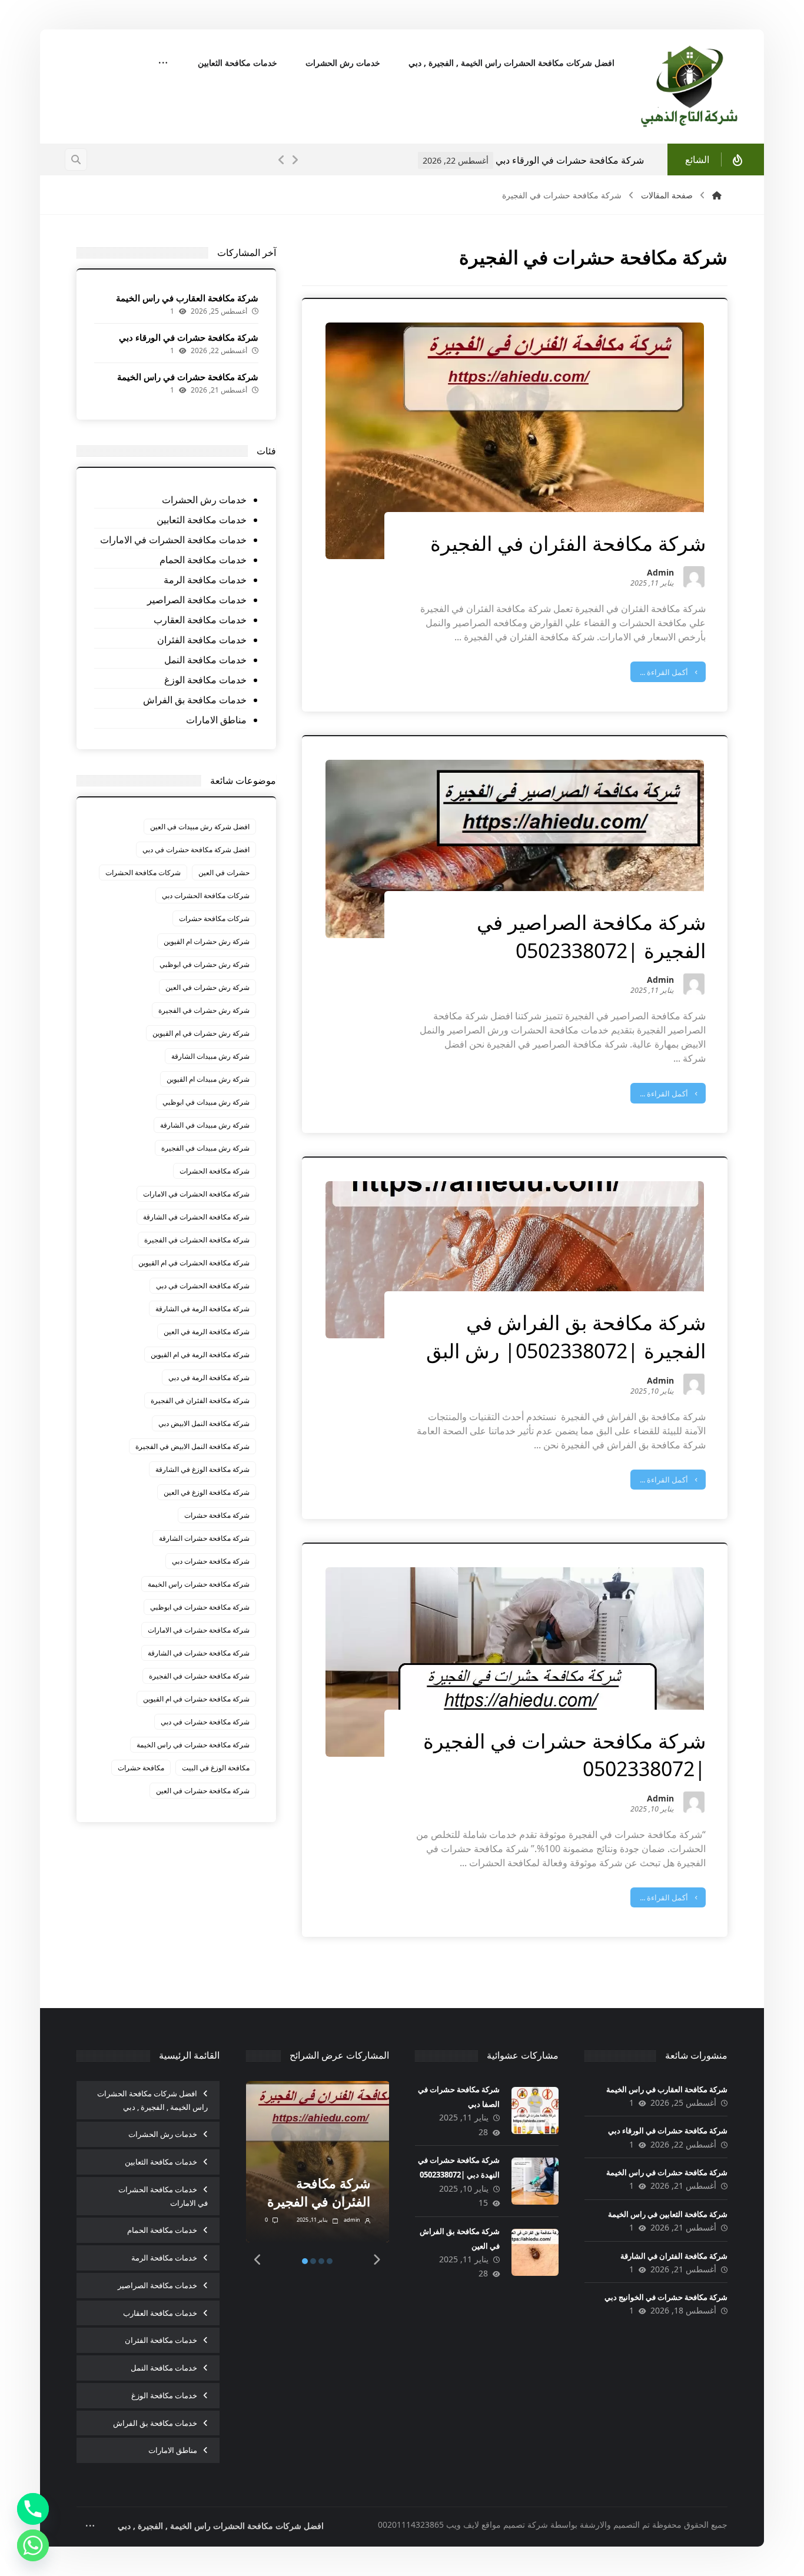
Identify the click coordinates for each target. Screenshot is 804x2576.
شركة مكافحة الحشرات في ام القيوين (194, 1263)
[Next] (295, 160)
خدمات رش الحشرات (204, 500)
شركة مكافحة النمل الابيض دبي (204, 1423)
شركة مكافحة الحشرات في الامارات (196, 1194)
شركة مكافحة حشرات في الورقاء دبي (189, 337)
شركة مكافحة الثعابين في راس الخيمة (668, 2214)
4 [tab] (330, 2261)
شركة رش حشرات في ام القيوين (201, 1033)
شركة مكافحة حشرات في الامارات (199, 1630)
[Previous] (282, 160)
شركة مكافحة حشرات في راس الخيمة (569, 160)
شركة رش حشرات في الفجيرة (204, 1010)
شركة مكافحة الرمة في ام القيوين (200, 1355)
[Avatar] (694, 577)
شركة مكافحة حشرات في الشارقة (199, 1653)
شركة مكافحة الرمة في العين (207, 1332)
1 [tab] (305, 2261)
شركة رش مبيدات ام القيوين (208, 1079)
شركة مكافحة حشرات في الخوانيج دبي (666, 2297)
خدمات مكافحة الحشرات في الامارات (173, 540)
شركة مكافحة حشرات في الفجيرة (199, 1676)
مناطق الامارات (216, 720)
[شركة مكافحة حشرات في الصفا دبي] (535, 2110)
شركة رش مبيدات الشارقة (210, 1056)
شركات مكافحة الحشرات (143, 872)
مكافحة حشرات (141, 1768)
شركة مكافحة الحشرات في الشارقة (196, 1217)
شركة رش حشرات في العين (207, 987)
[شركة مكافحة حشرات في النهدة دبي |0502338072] (535, 2181)
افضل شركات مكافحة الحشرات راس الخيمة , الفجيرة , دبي (152, 2100)
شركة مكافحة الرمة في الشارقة (202, 1309)
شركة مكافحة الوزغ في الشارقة (202, 1469)
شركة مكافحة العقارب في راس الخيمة (187, 298)
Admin (660, 574)
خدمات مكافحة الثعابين (202, 520)
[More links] (163, 64)
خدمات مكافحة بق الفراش (195, 700)
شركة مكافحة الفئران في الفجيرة (200, 1400)
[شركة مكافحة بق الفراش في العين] (535, 2252)
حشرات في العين (224, 872)
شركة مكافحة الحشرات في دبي (203, 1286)
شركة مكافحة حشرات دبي (211, 1561)
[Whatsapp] (33, 2545)
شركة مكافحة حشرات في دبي (205, 1722)
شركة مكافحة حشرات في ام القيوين (196, 1699)
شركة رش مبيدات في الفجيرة (205, 1148)
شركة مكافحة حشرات (217, 1515)
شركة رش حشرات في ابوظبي (205, 964)
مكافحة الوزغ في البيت (216, 1768)
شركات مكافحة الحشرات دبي (206, 895)
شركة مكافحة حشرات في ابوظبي (200, 1607)
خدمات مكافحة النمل (205, 660)
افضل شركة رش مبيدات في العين (200, 827)
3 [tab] (321, 2261)
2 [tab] (313, 2261)
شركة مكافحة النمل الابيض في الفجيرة (192, 1446)
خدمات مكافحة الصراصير (197, 600)
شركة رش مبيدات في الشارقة (205, 1125)
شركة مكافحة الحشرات (215, 1171)
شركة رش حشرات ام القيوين (207, 941)
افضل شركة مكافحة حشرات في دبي (196, 850)
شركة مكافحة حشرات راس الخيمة (199, 1584)
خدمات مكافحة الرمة (205, 580)
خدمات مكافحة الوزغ (205, 680)
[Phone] (33, 2509)
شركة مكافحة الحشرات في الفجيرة (197, 1240)
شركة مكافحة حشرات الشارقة (204, 1538)
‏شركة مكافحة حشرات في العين (203, 1791)
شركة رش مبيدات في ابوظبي (206, 1102)
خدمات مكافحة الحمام (203, 560)
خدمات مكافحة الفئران (202, 640)
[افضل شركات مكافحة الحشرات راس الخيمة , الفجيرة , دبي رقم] (690, 87)
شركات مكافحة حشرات (214, 918)
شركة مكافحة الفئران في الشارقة (674, 2256)
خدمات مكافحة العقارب (200, 620)
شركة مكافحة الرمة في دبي (209, 1377)
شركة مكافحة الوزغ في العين (207, 1492)
